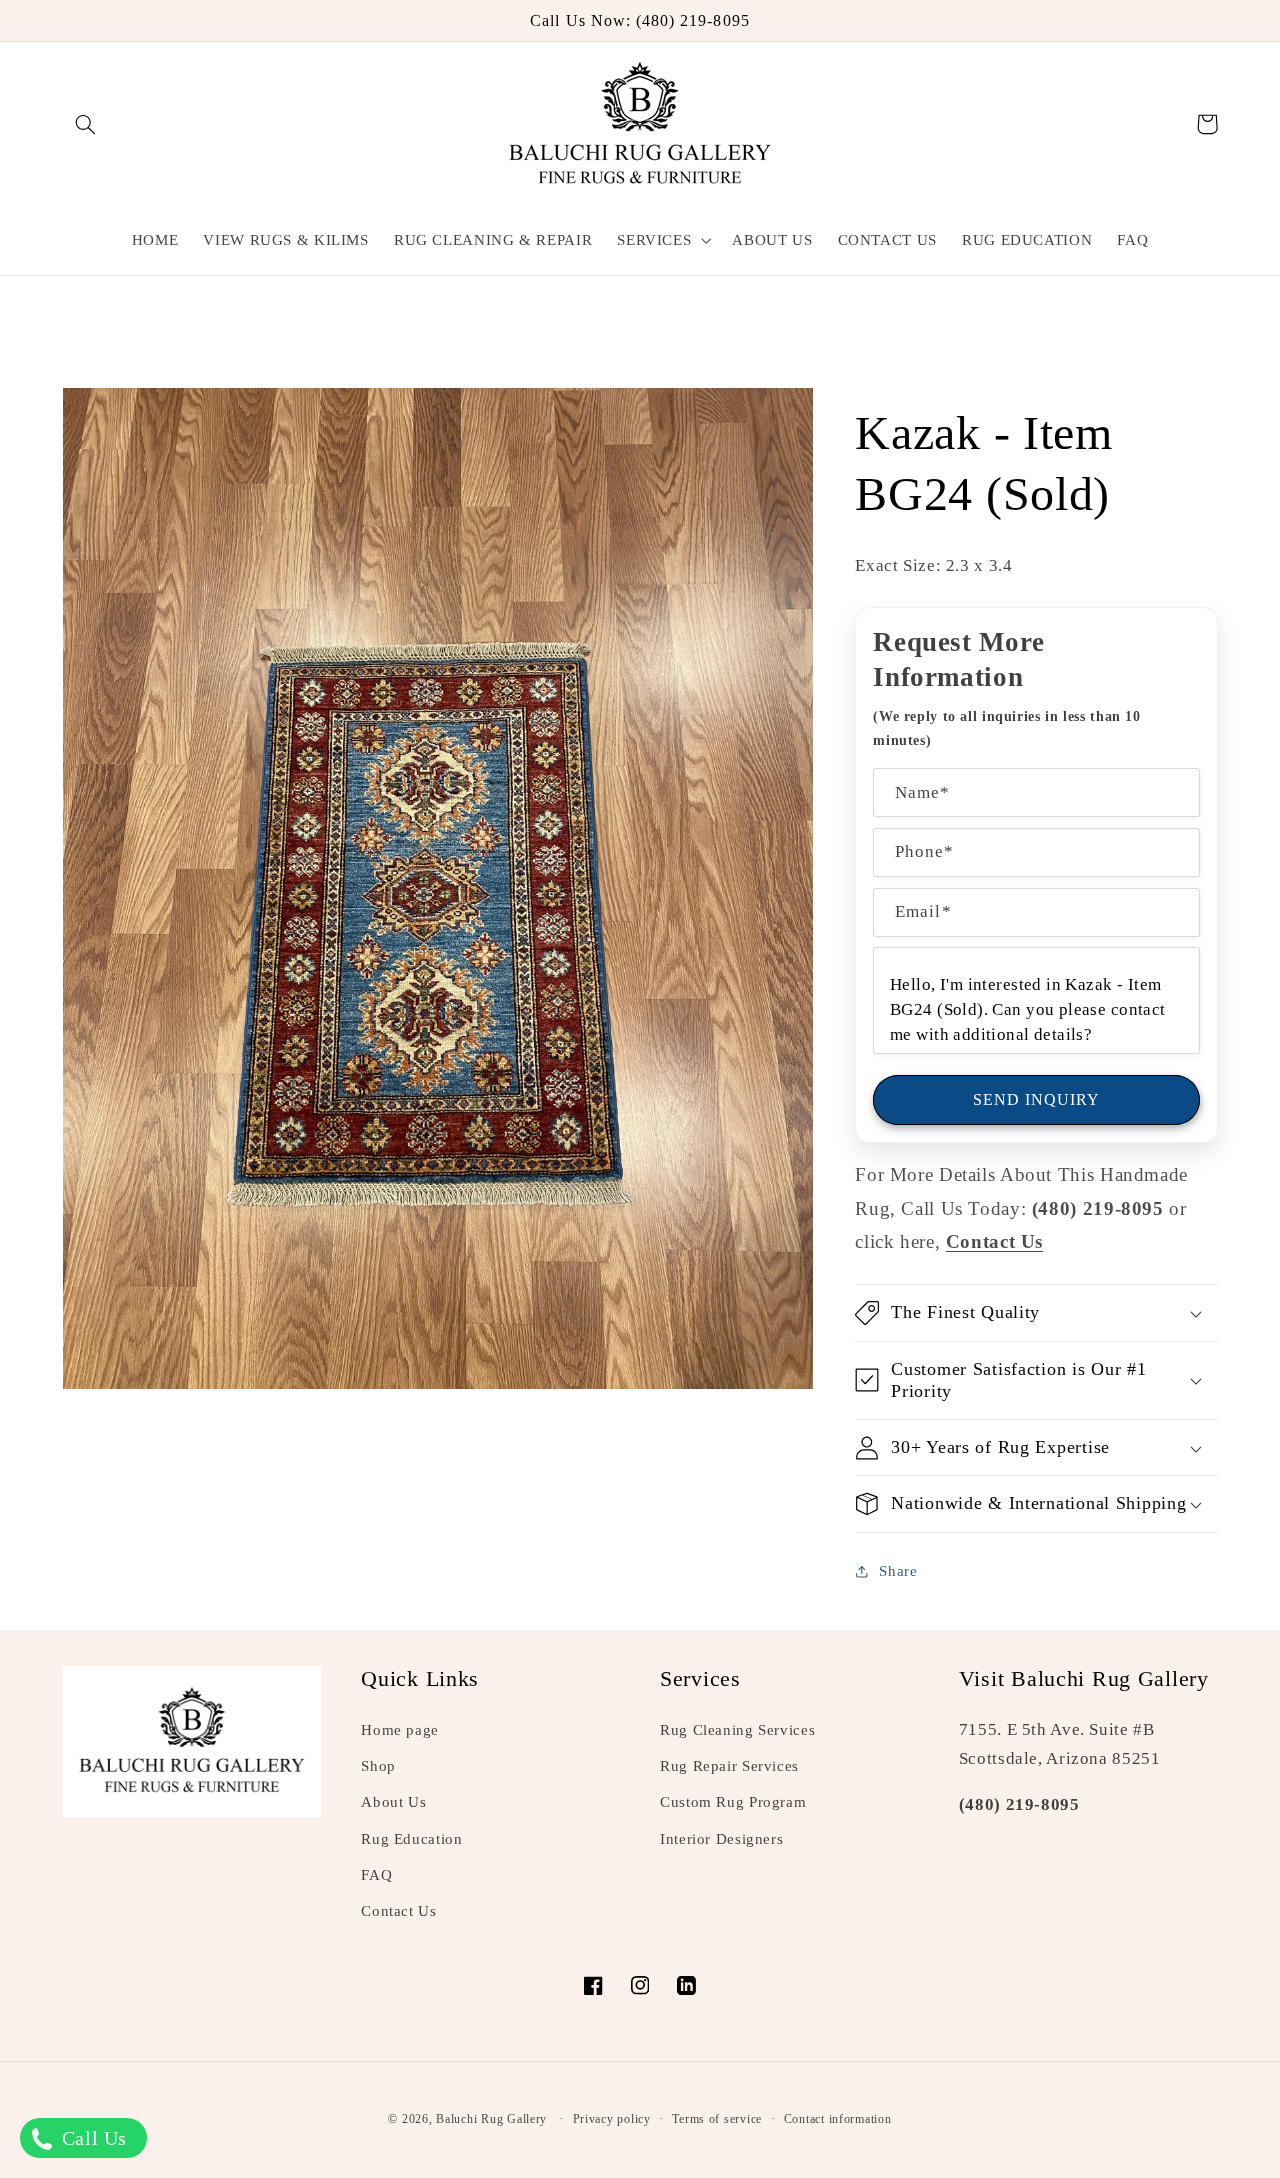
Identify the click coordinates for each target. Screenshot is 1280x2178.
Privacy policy (612, 2119)
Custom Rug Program (733, 1802)
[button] (86, 124)
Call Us (91, 2138)
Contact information (838, 2119)
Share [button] (898, 1571)
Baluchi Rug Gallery (491, 2119)
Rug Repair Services (729, 1766)
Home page (400, 1730)
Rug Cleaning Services (737, 1730)
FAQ (376, 1875)
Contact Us (398, 1911)
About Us (393, 1802)
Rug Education (411, 1839)
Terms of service (717, 2119)
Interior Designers (721, 1839)
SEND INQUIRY (1037, 1099)
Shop (378, 1766)
